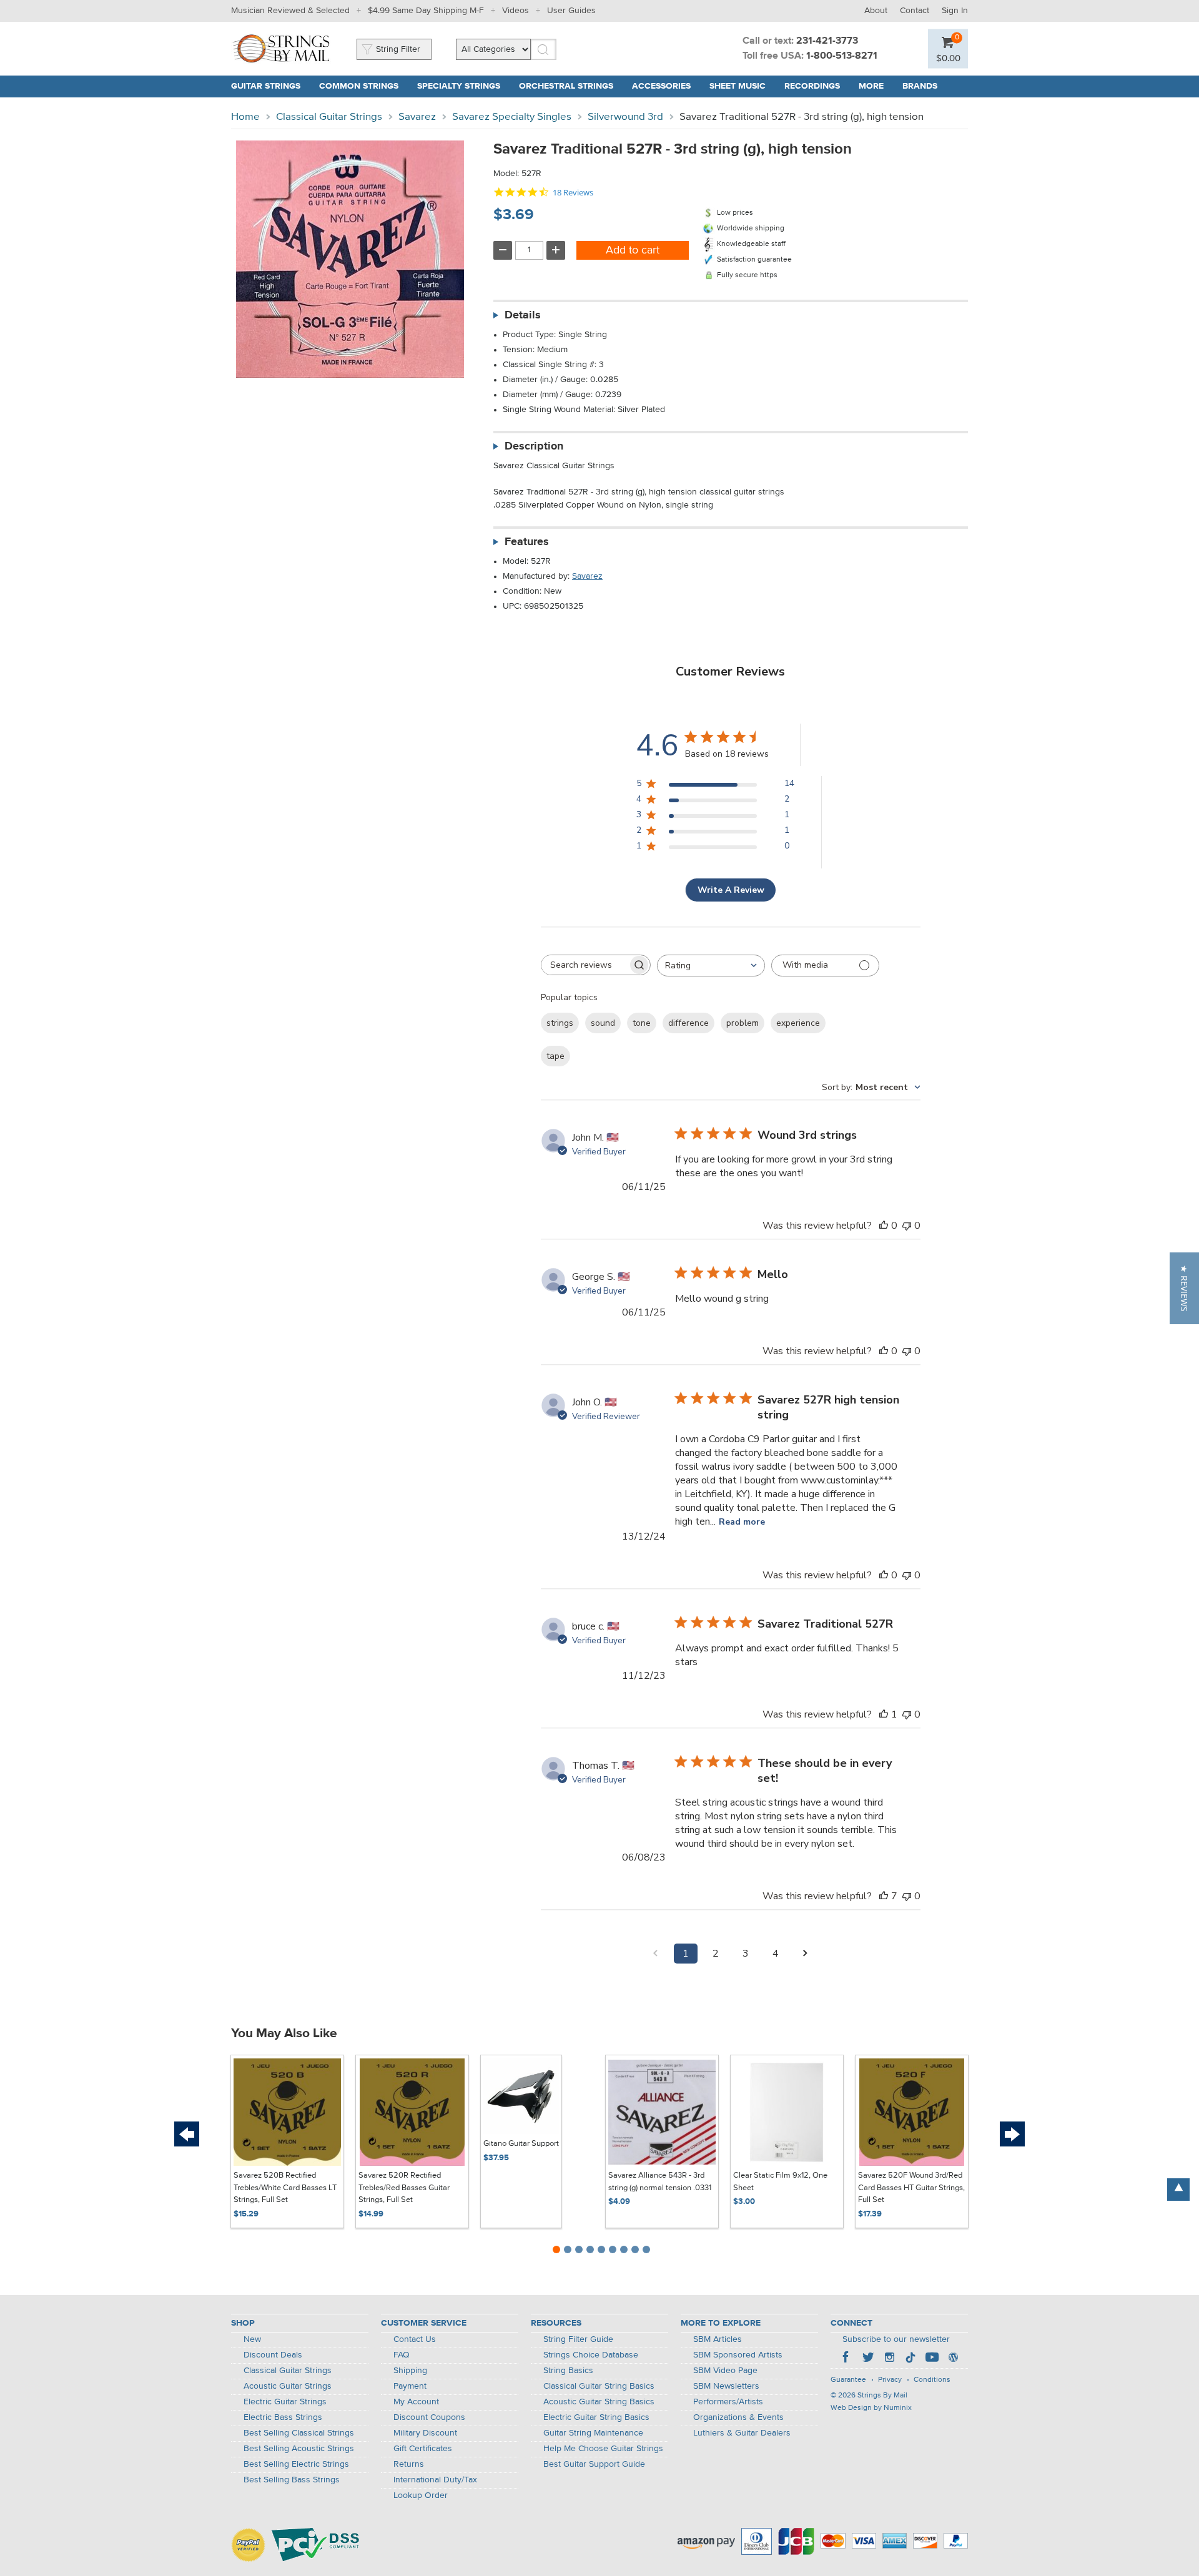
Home (245, 117)
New (252, 2339)
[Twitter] (868, 2359)
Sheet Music (738, 86)
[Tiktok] (910, 2359)
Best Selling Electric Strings (296, 2464)
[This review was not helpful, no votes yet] (907, 1226)
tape (555, 1056)
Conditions (932, 2380)
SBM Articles (718, 2339)
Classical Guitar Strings (329, 117)
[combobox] (711, 966)
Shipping (410, 2371)
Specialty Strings (459, 86)
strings (560, 1023)
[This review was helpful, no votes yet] (884, 1226)
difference (688, 1023)
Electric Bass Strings (283, 2417)
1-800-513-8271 (842, 56)
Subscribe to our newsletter (896, 2339)
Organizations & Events (738, 2417)
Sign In (955, 11)
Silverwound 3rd (625, 117)
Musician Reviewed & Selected (290, 11)
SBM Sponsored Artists (738, 2355)
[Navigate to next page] (806, 1954)
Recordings (812, 86)
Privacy (890, 2380)
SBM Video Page (725, 2371)
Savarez (417, 117)
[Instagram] (889, 2359)
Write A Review (731, 890)
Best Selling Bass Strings (292, 2480)
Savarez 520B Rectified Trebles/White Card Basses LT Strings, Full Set (285, 2188)
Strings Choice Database (591, 2355)
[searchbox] (585, 965)
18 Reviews (573, 193)
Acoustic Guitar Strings (288, 2386)
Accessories (661, 86)
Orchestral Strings (566, 86)
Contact (915, 11)
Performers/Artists (728, 2402)
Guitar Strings (266, 86)
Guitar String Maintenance (593, 2433)
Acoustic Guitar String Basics (599, 2402)
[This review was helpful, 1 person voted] (884, 1714)
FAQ (402, 2355)
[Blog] (953, 2359)
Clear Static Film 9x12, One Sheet (780, 2182)
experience (798, 1023)
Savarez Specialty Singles (512, 117)
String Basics (568, 2371)
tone (642, 1023)
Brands (920, 86)
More (871, 86)
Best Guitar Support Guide (594, 2464)
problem (743, 1023)
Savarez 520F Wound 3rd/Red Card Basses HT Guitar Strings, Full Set (911, 2188)
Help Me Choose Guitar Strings (603, 2449)
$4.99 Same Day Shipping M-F (426, 11)
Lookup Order (421, 2495)
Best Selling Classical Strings (299, 2433)
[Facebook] (847, 2359)
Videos (516, 11)
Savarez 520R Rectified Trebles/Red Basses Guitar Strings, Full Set (404, 2188)
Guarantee (848, 2380)
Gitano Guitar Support (521, 2144)
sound (603, 1023)
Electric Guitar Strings (285, 2402)
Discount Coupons (429, 2417)
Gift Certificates (423, 2449)
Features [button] (527, 542)
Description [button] (534, 446)
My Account (416, 2402)
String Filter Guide (578, 2339)
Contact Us (415, 2339)
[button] (1184, 1288)
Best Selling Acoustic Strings (299, 2449)
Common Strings (359, 86)
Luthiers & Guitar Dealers (742, 2433)
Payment (410, 2386)
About (876, 11)
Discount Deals (273, 2355)
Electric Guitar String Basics (596, 2417)
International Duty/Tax (435, 2480)
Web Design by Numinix (871, 2408)
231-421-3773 (827, 41)
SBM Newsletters (726, 2386)
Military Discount (425, 2433)
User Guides (571, 11)
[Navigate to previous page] (656, 1954)
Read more (742, 1522)
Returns (409, 2464)
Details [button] (523, 315)
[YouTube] (932, 2359)
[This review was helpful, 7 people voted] (884, 1896)
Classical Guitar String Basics (599, 2386)
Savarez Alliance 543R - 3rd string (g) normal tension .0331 (660, 2182)
